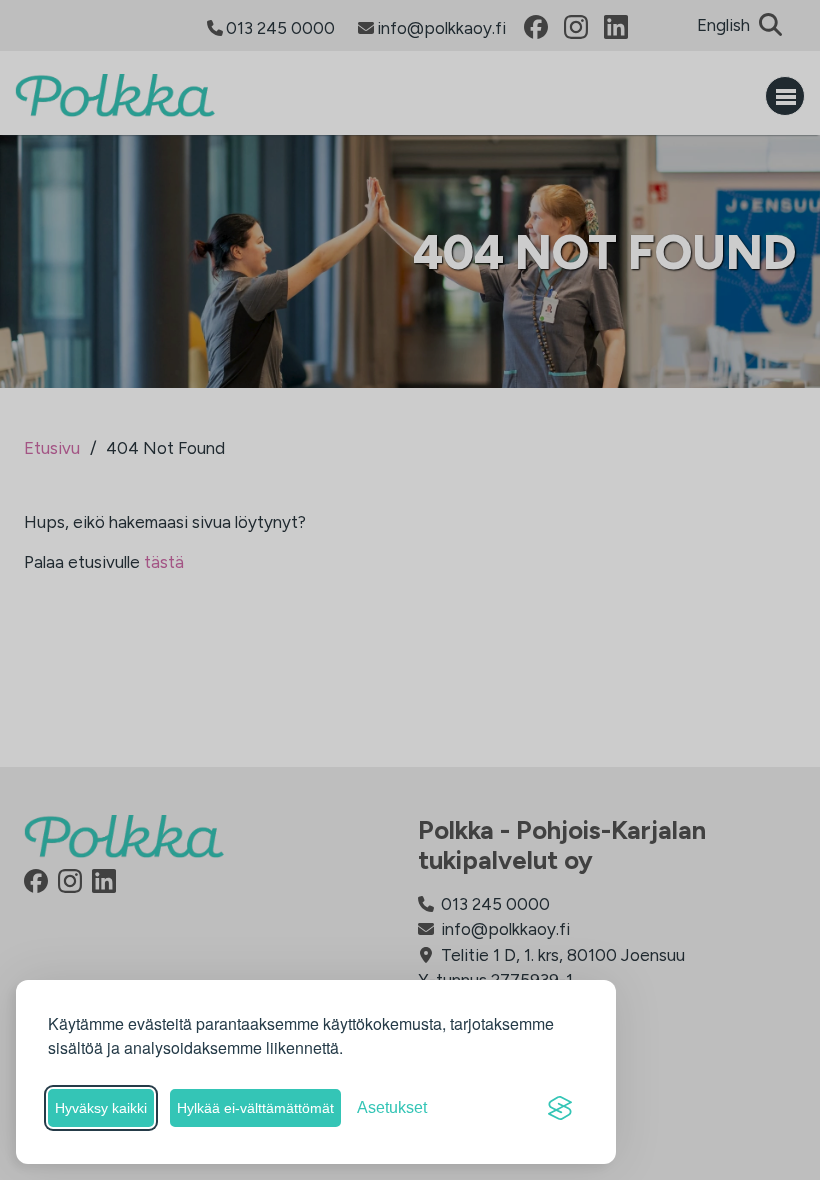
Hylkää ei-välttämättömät (255, 1108)
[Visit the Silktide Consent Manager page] (560, 1108)
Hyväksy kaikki (101, 1108)
